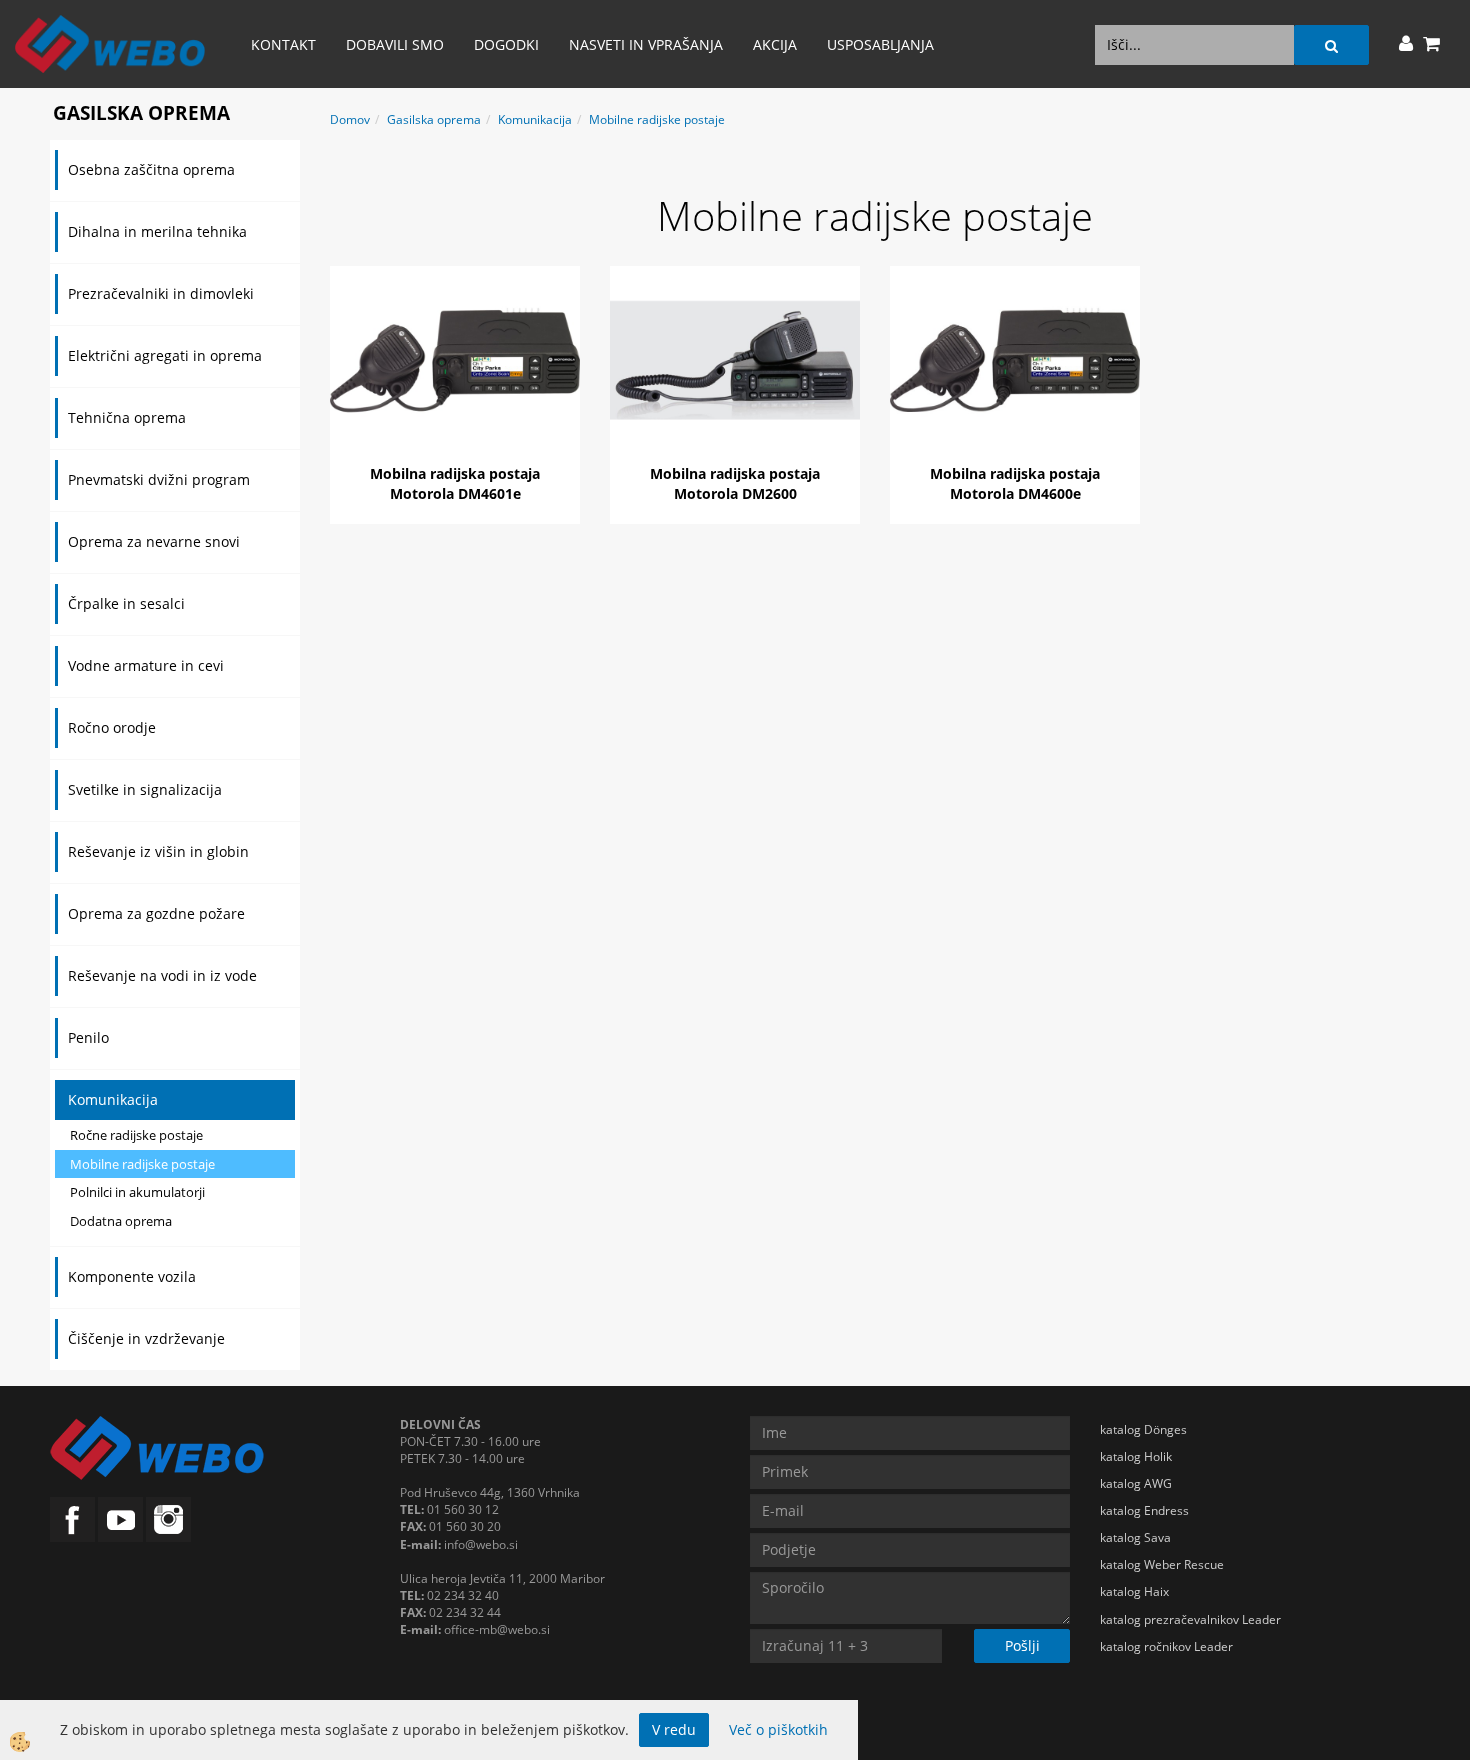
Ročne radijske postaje (136, 1135)
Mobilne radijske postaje (142, 1164)
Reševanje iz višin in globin (158, 851)
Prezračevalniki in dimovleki (161, 293)
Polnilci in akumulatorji (137, 1192)
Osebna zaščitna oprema (151, 169)
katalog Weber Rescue (1162, 1564)
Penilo (88, 1037)
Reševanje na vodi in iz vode (162, 975)
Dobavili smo (395, 44)
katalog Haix (1134, 1591)
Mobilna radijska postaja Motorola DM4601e (455, 483)
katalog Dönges (1143, 1429)
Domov (350, 119)
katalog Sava (1135, 1537)
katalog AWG (1136, 1483)
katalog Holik (1136, 1456)
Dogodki (506, 44)
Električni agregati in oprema (165, 355)
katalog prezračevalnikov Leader (1190, 1619)
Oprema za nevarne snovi (154, 541)
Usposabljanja (880, 44)
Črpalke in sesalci (126, 603)
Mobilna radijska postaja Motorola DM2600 (735, 483)
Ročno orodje (112, 727)
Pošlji (1022, 1645)
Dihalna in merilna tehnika (157, 231)
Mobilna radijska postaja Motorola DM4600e (1015, 483)
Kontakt (283, 44)
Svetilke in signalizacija (145, 789)
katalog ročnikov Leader (1166, 1646)
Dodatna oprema (121, 1221)
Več (455, 363)
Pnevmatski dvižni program (159, 479)
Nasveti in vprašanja (646, 44)
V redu (674, 1729)
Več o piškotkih (778, 1729)
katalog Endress (1144, 1510)
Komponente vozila (132, 1276)
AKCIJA (775, 44)
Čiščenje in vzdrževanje (146, 1338)
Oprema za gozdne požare (156, 913)
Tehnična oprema (127, 417)
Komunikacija (113, 1099)
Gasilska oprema (434, 119)
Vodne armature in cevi (146, 665)
